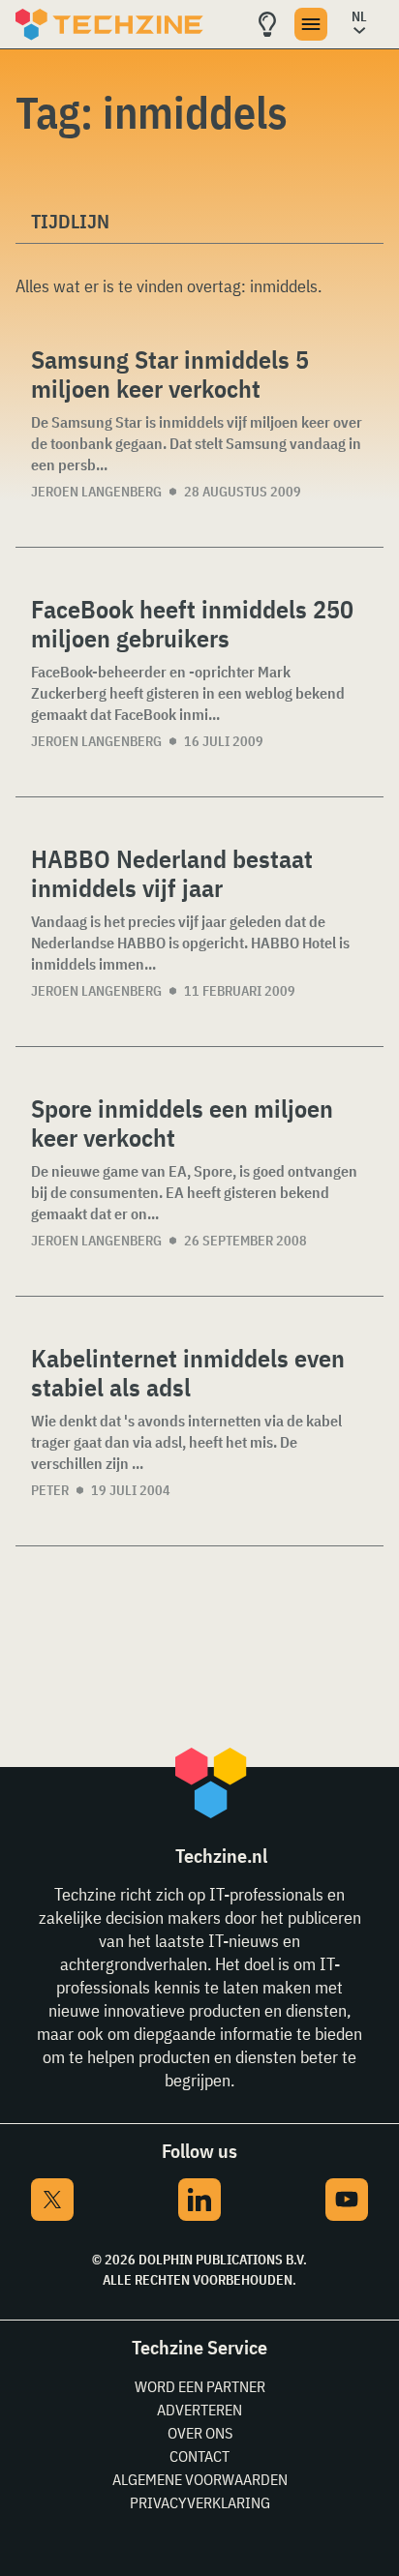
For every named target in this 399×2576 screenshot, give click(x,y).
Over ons (200, 2433)
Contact (199, 2456)
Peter (50, 1490)
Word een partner (200, 2386)
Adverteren (199, 2410)
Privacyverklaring (200, 2502)
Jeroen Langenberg (96, 492)
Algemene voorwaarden (200, 2479)
